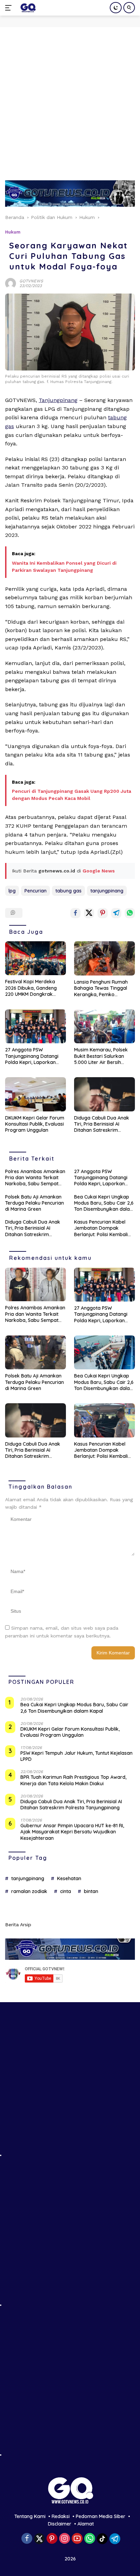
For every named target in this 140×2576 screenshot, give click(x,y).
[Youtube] (77, 2539)
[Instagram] (65, 2539)
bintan (91, 1891)
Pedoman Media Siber (101, 2516)
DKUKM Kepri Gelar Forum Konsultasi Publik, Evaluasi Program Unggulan (35, 1124)
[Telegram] (115, 2539)
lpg (12, 891)
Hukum (13, 232)
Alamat (86, 2524)
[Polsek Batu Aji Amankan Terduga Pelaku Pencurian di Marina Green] (36, 1353)
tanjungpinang (107, 891)
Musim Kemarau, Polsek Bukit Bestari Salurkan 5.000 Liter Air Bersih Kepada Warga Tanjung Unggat (101, 1056)
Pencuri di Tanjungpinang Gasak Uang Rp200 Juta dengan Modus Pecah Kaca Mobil (72, 795)
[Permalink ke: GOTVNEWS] (11, 283)
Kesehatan (69, 1878)
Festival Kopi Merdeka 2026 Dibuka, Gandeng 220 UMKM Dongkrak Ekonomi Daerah (31, 988)
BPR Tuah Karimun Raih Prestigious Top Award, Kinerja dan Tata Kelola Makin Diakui (73, 1780)
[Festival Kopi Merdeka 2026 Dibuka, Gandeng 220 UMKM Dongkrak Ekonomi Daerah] (36, 958)
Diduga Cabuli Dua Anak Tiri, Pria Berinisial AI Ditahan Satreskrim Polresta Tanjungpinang (102, 1124)
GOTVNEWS (31, 281)
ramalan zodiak (29, 1891)
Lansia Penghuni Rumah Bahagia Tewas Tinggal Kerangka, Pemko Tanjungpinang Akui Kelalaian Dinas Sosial (101, 988)
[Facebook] (27, 2539)
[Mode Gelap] (116, 8)
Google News (99, 871)
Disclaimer (60, 2524)
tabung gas (68, 891)
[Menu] (10, 8)
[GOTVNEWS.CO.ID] (27, 8)
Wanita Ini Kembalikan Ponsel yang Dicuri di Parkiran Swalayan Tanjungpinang (64, 567)
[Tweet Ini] (89, 913)
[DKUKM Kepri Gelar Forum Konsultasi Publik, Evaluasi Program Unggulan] (36, 1094)
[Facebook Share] (75, 913)
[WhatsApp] (90, 2539)
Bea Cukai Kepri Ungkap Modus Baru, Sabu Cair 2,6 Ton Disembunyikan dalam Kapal (104, 1203)
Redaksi (61, 2516)
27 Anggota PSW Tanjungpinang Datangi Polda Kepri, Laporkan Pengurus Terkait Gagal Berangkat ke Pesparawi (33, 1056)
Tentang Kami (30, 2516)
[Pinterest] (52, 2539)
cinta (66, 1891)
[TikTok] (102, 2539)
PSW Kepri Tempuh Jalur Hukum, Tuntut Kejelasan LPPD (76, 1756)
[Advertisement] (70, 100)
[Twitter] (39, 2539)
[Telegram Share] (116, 913)
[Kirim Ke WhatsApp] (130, 913)
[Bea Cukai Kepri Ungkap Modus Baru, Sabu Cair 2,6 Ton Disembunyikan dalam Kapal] (104, 1353)
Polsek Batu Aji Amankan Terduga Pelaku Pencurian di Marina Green (34, 1203)
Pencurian (36, 891)
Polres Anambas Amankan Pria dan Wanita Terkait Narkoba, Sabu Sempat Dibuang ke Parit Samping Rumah (35, 1178)
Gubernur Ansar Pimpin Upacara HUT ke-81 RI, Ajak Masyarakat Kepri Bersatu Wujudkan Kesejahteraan (72, 1832)
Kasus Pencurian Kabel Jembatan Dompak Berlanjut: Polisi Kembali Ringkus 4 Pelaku (101, 1228)
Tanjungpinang (58, 400)
